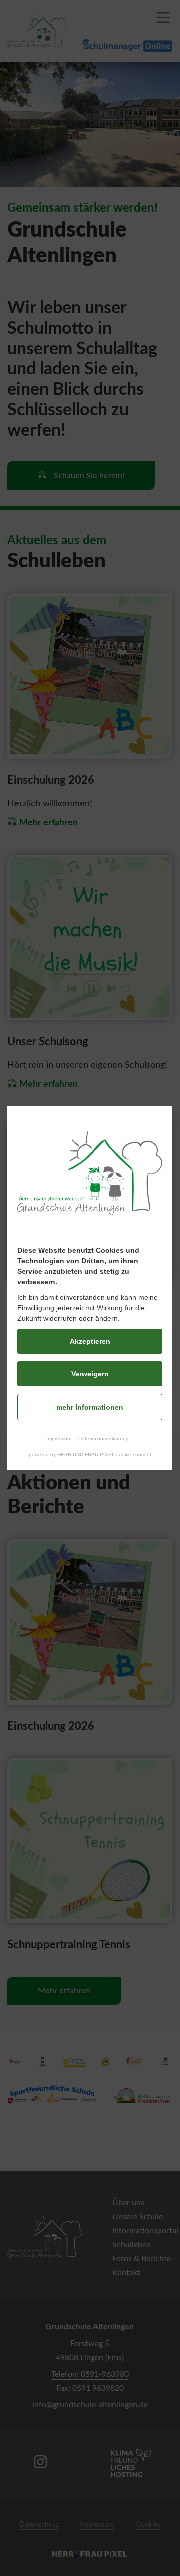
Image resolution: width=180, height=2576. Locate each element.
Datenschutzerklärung (104, 1438)
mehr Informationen (90, 1407)
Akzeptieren (90, 1341)
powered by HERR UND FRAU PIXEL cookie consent (90, 1454)
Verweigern (90, 1374)
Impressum (59, 1438)
